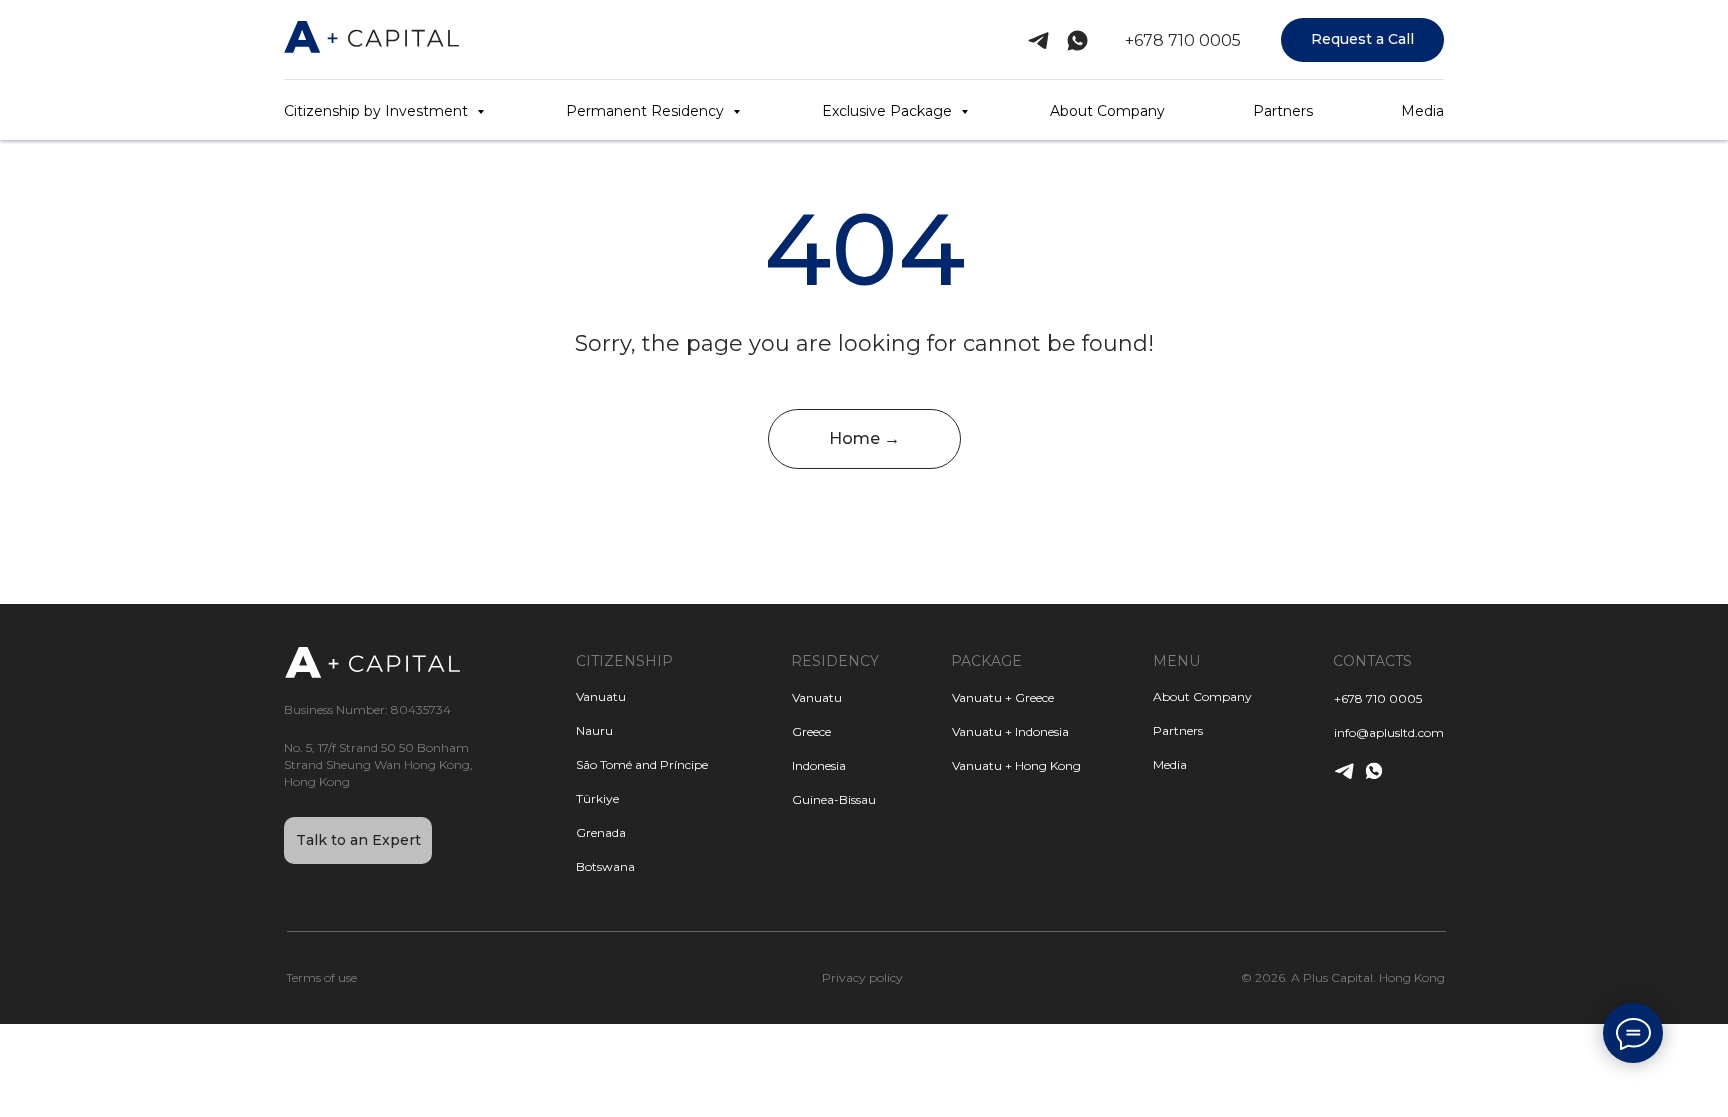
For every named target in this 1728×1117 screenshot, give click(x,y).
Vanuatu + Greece (1003, 697)
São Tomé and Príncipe (642, 764)
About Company (1107, 111)
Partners (1283, 111)
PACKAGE (986, 661)
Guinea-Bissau (834, 799)
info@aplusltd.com (1389, 732)
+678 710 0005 (1183, 40)
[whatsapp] (1077, 40)
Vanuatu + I (985, 731)
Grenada (601, 832)
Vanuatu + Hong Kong (1016, 765)
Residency (835, 661)
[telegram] (1038, 40)
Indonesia (819, 765)
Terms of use (321, 977)
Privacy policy (862, 977)
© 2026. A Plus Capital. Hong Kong (1343, 977)
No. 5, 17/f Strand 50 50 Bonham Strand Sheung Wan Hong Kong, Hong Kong (378, 764)
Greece (811, 731)
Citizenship (624, 661)
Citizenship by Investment (378, 111)
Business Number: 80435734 (367, 709)
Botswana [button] (605, 866)
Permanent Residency (647, 111)
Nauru (594, 730)
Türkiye (597, 798)
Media (1422, 111)
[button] (1362, 40)
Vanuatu (817, 697)
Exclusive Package (889, 111)
